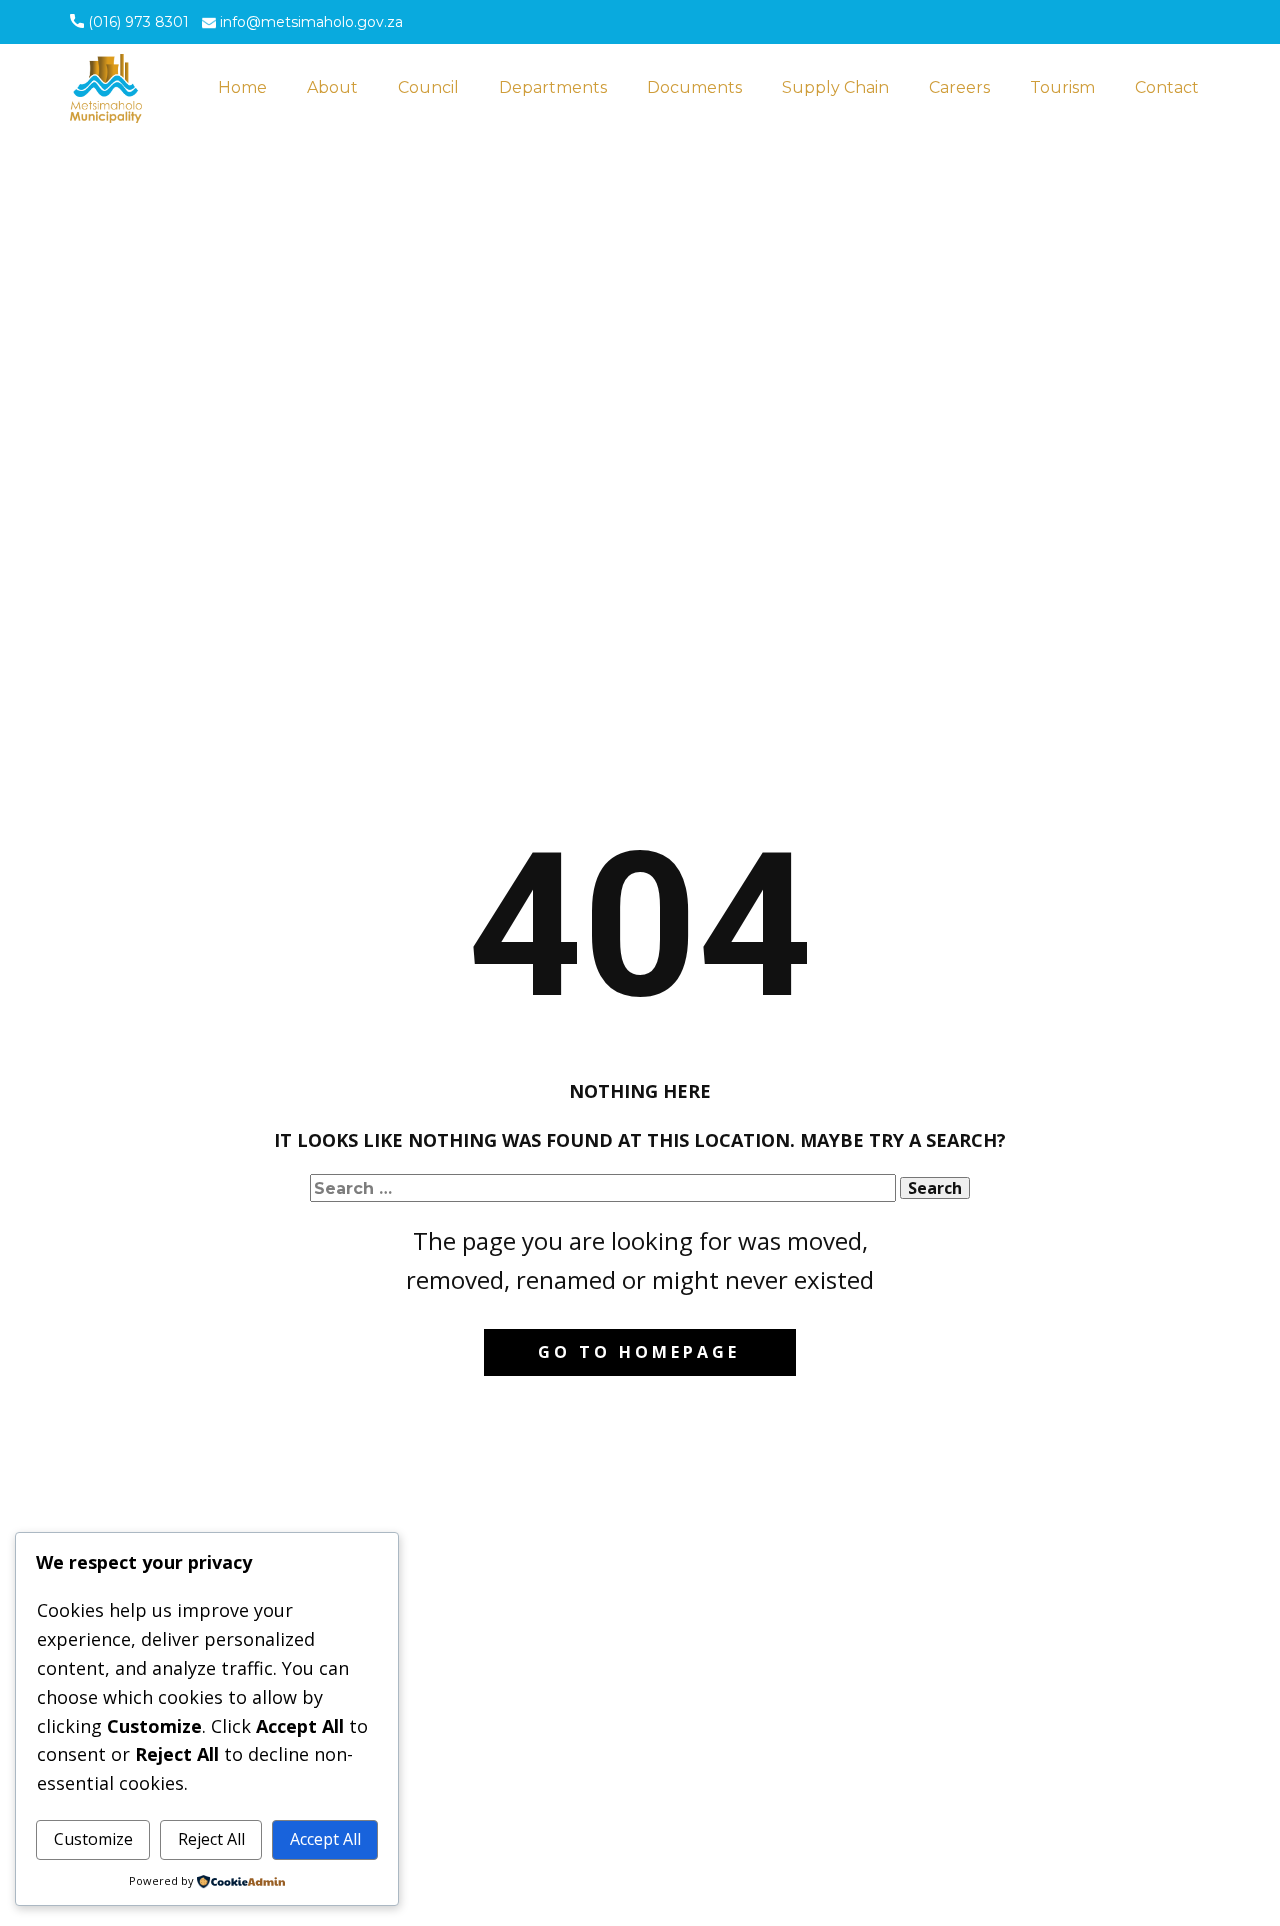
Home (242, 87)
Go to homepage (639, 1352)
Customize (93, 1839)
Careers (959, 87)
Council (428, 87)
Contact (1167, 87)
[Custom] (1128, 23)
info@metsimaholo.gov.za (309, 22)
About (332, 87)
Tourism (1062, 87)
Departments (553, 87)
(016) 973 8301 (136, 22)
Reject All (211, 1839)
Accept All (325, 1839)
